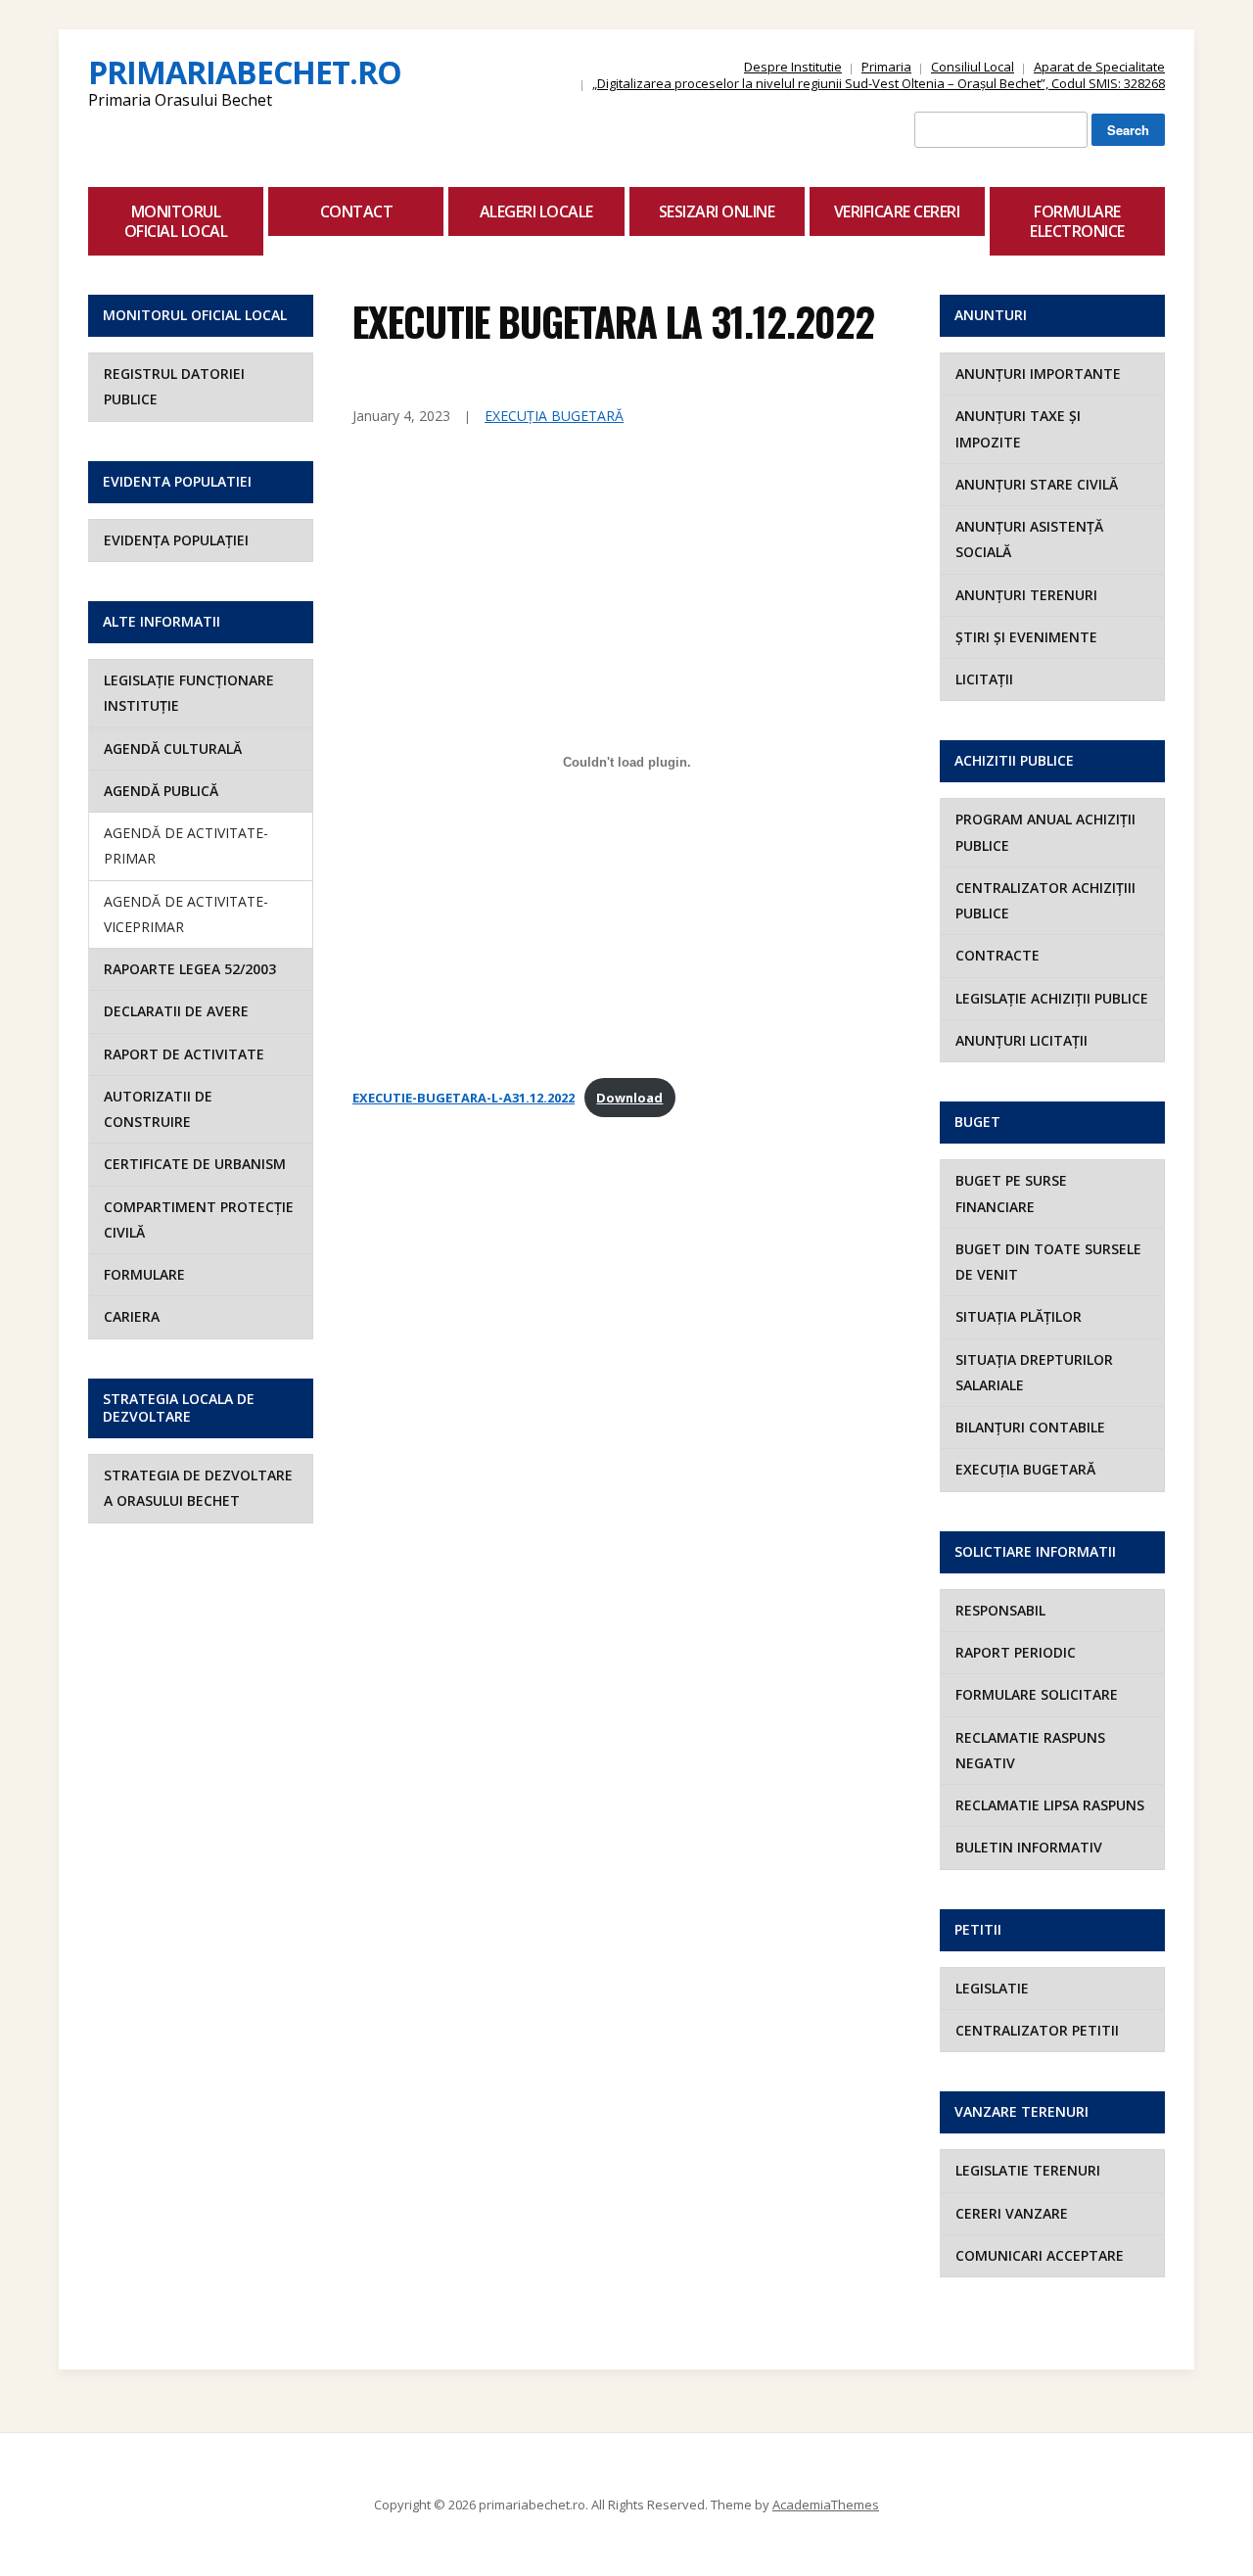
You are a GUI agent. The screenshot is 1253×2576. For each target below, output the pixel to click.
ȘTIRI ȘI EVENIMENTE (1026, 637)
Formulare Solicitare (1037, 1694)
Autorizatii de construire (158, 1109)
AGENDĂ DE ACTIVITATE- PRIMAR (186, 845)
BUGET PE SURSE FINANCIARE (1011, 1193)
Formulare (144, 1274)
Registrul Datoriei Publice (174, 386)
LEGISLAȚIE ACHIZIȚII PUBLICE (1052, 998)
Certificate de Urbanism (195, 1164)
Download (629, 1098)
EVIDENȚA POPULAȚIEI (176, 540)
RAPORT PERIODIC (1016, 1652)
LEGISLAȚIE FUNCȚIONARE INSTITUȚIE (189, 693)
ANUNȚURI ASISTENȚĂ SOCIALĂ (1029, 539)
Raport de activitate (184, 1054)
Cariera (132, 1316)
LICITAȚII (984, 679)
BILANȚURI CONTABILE (1030, 1427)
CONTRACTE (998, 955)
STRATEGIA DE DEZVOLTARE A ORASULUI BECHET (198, 1488)
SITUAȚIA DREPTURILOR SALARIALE (1034, 1372)
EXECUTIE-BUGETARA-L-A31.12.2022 (464, 1098)
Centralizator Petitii (1037, 2030)
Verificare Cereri (897, 211)
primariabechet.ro (245, 72)
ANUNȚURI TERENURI (1026, 595)
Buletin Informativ (1029, 1847)
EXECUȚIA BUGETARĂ (554, 416)
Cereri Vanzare (1012, 2213)
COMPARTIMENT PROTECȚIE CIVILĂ (199, 1219)
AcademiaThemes (826, 2505)
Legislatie (992, 1988)
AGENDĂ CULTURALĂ (173, 749)
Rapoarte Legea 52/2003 (190, 969)
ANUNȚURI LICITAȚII (1021, 1040)
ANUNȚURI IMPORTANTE (1038, 374)
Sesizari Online (717, 211)
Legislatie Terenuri (1028, 2170)
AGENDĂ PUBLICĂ (161, 791)
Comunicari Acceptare (1040, 2255)
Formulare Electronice (1077, 221)
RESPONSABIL (1000, 1610)
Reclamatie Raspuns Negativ (1030, 1750)
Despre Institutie (793, 67)
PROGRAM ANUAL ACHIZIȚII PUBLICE (1045, 832)
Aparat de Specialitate (1099, 67)
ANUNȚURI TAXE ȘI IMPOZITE (1018, 428)
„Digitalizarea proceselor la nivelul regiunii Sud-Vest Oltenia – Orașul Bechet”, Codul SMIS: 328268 (879, 83)
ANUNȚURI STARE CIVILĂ (1037, 484)
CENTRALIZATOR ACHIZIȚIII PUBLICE (1045, 900)
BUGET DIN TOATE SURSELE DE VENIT (1048, 1262)
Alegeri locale (536, 211)
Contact (357, 211)
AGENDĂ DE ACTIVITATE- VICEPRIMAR (186, 914)
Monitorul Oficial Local (176, 221)
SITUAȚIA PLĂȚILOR (1019, 1316)
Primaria (886, 67)
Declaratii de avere (176, 1011)
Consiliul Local (973, 67)
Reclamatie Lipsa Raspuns (1050, 1805)
